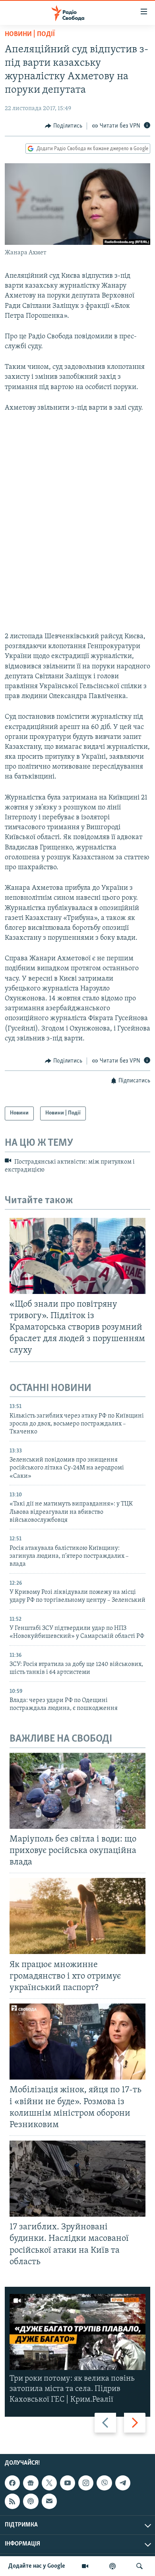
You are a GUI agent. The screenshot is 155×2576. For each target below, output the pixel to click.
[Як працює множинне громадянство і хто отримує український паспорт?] (77, 1916)
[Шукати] (139, 2566)
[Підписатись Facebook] (12, 2483)
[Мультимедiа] (85, 2566)
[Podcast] (31, 2501)
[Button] (64, 126)
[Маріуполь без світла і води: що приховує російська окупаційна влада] (77, 1791)
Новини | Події (30, 34)
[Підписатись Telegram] (123, 2483)
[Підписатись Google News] (31, 2483)
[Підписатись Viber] (104, 2483)
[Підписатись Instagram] (86, 2483)
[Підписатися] (49, 2501)
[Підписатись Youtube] (68, 2483)
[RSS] (12, 2501)
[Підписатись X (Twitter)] (49, 2483)
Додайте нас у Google (37, 2566)
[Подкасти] (112, 2566)
